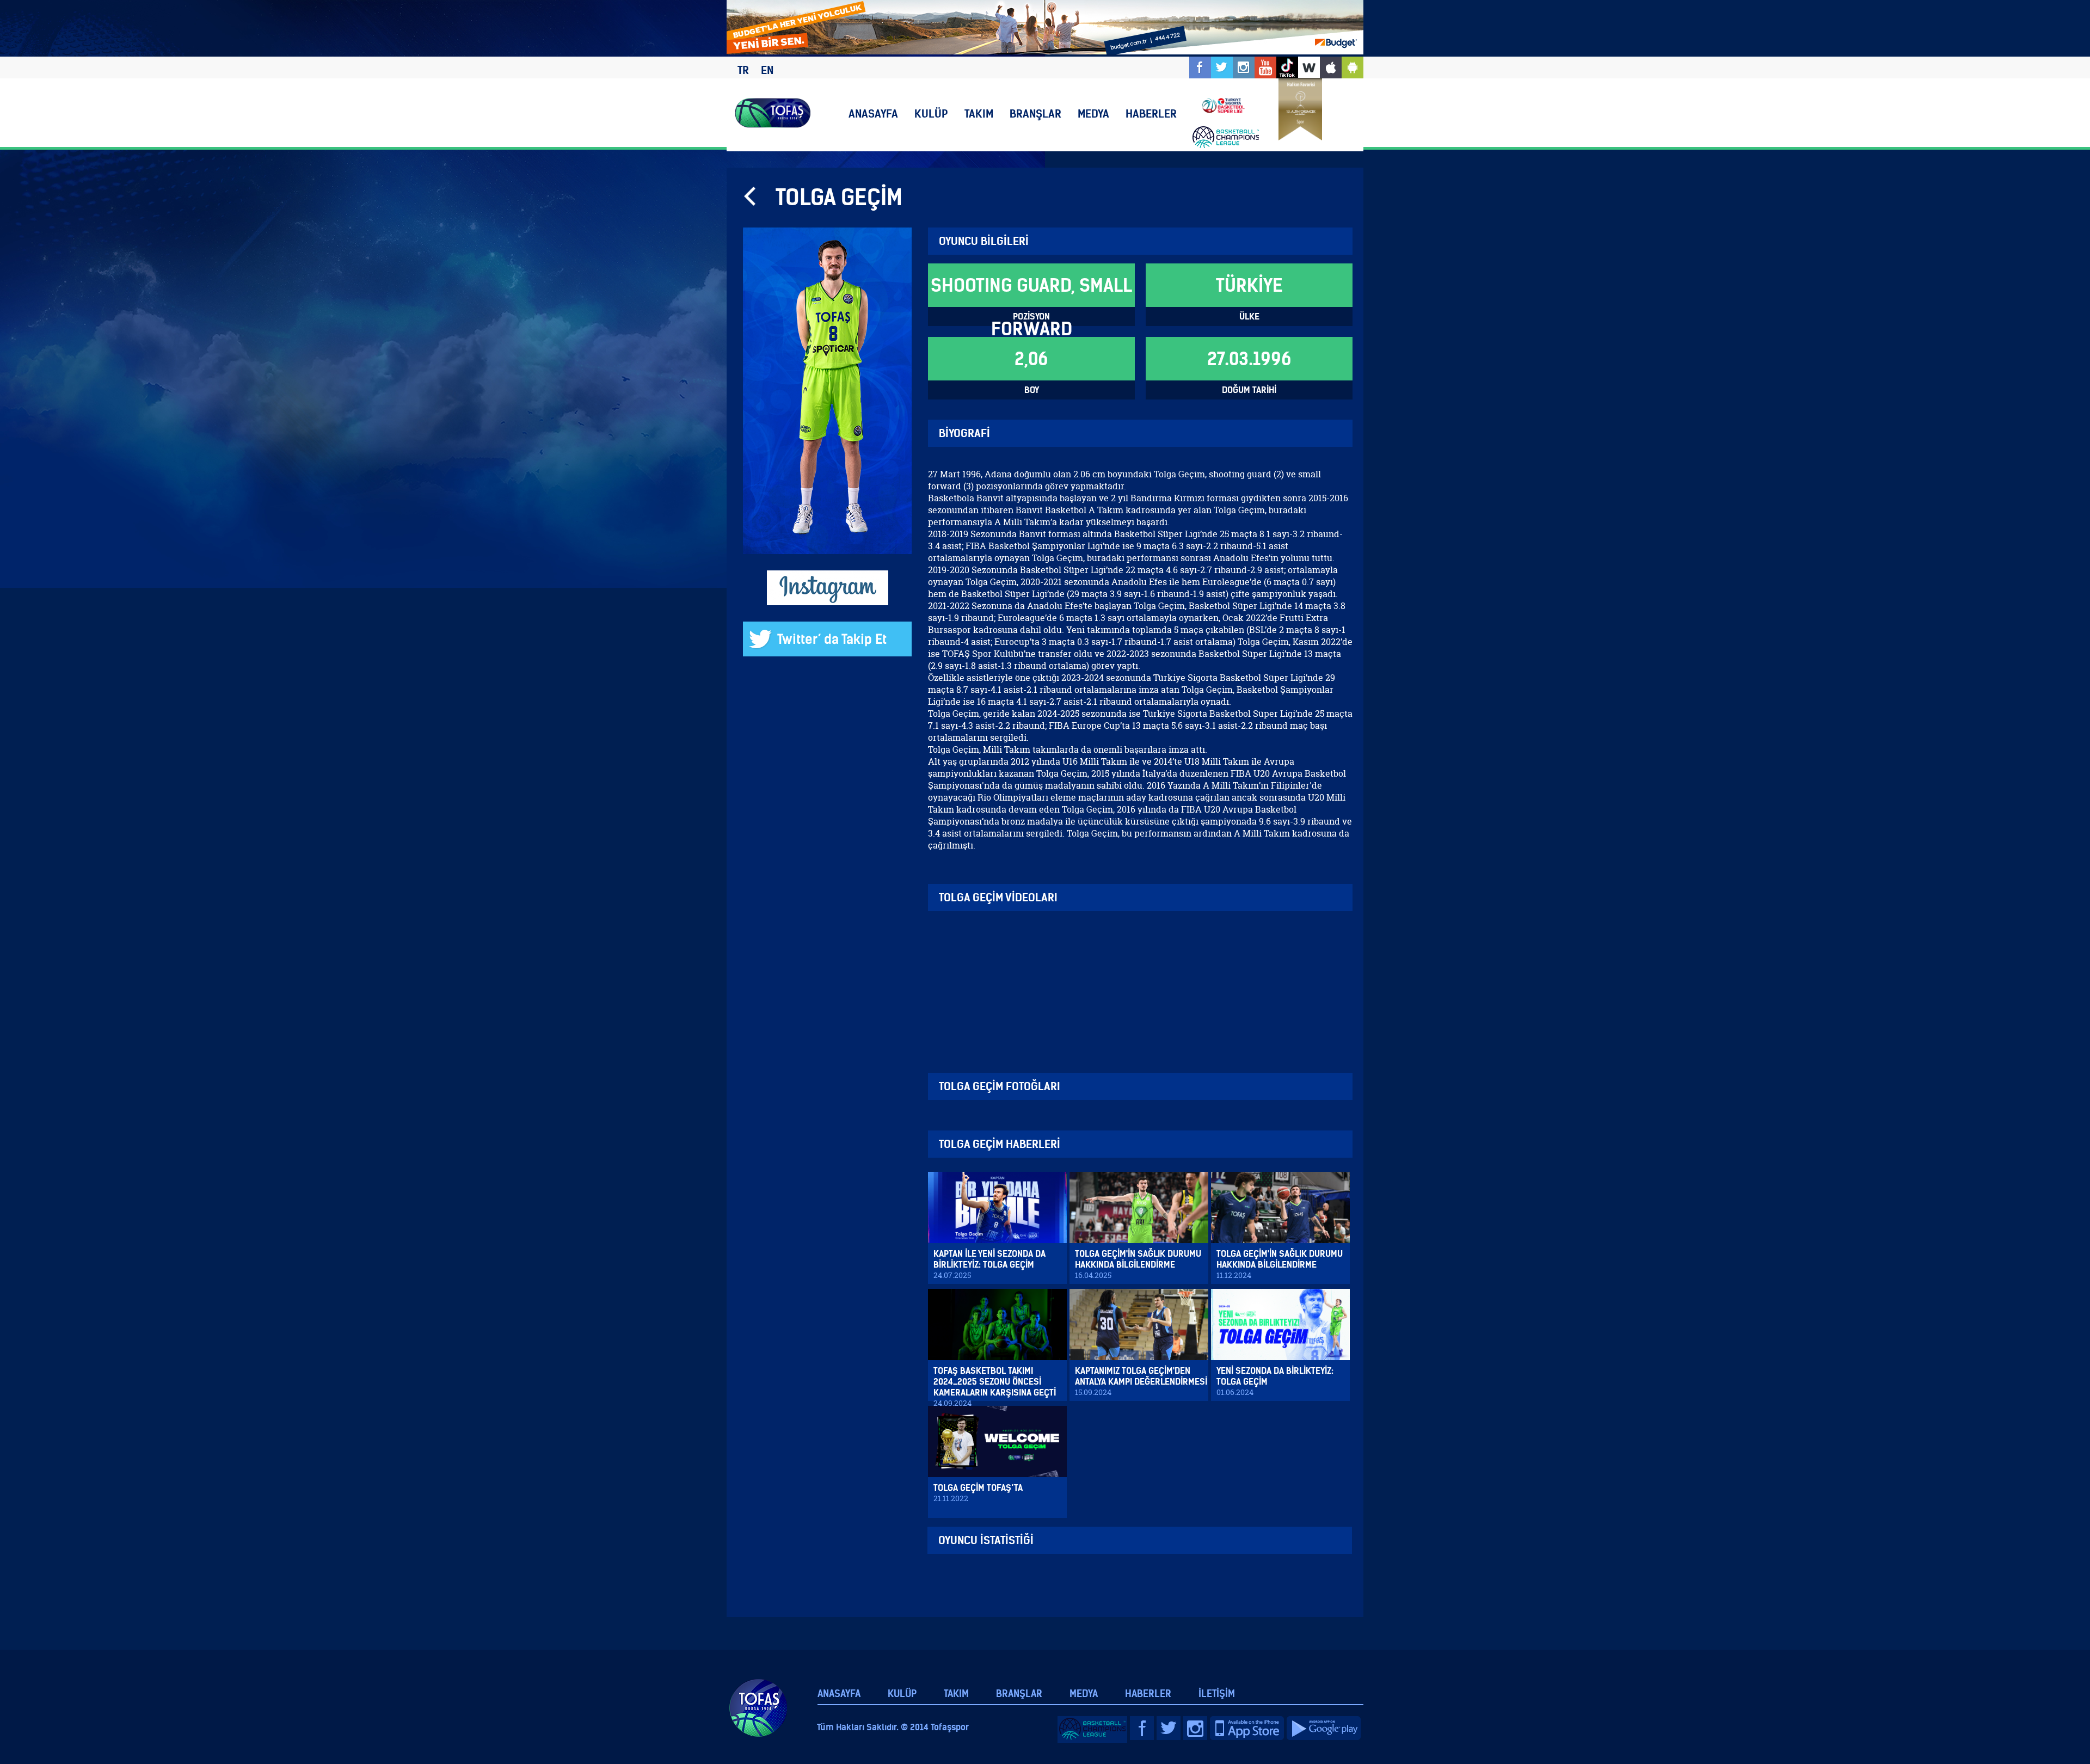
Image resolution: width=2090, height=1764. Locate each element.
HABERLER (1151, 113)
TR (743, 70)
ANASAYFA (873, 113)
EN (767, 70)
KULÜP (931, 113)
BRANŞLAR (1035, 113)
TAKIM (979, 113)
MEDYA (1093, 113)
